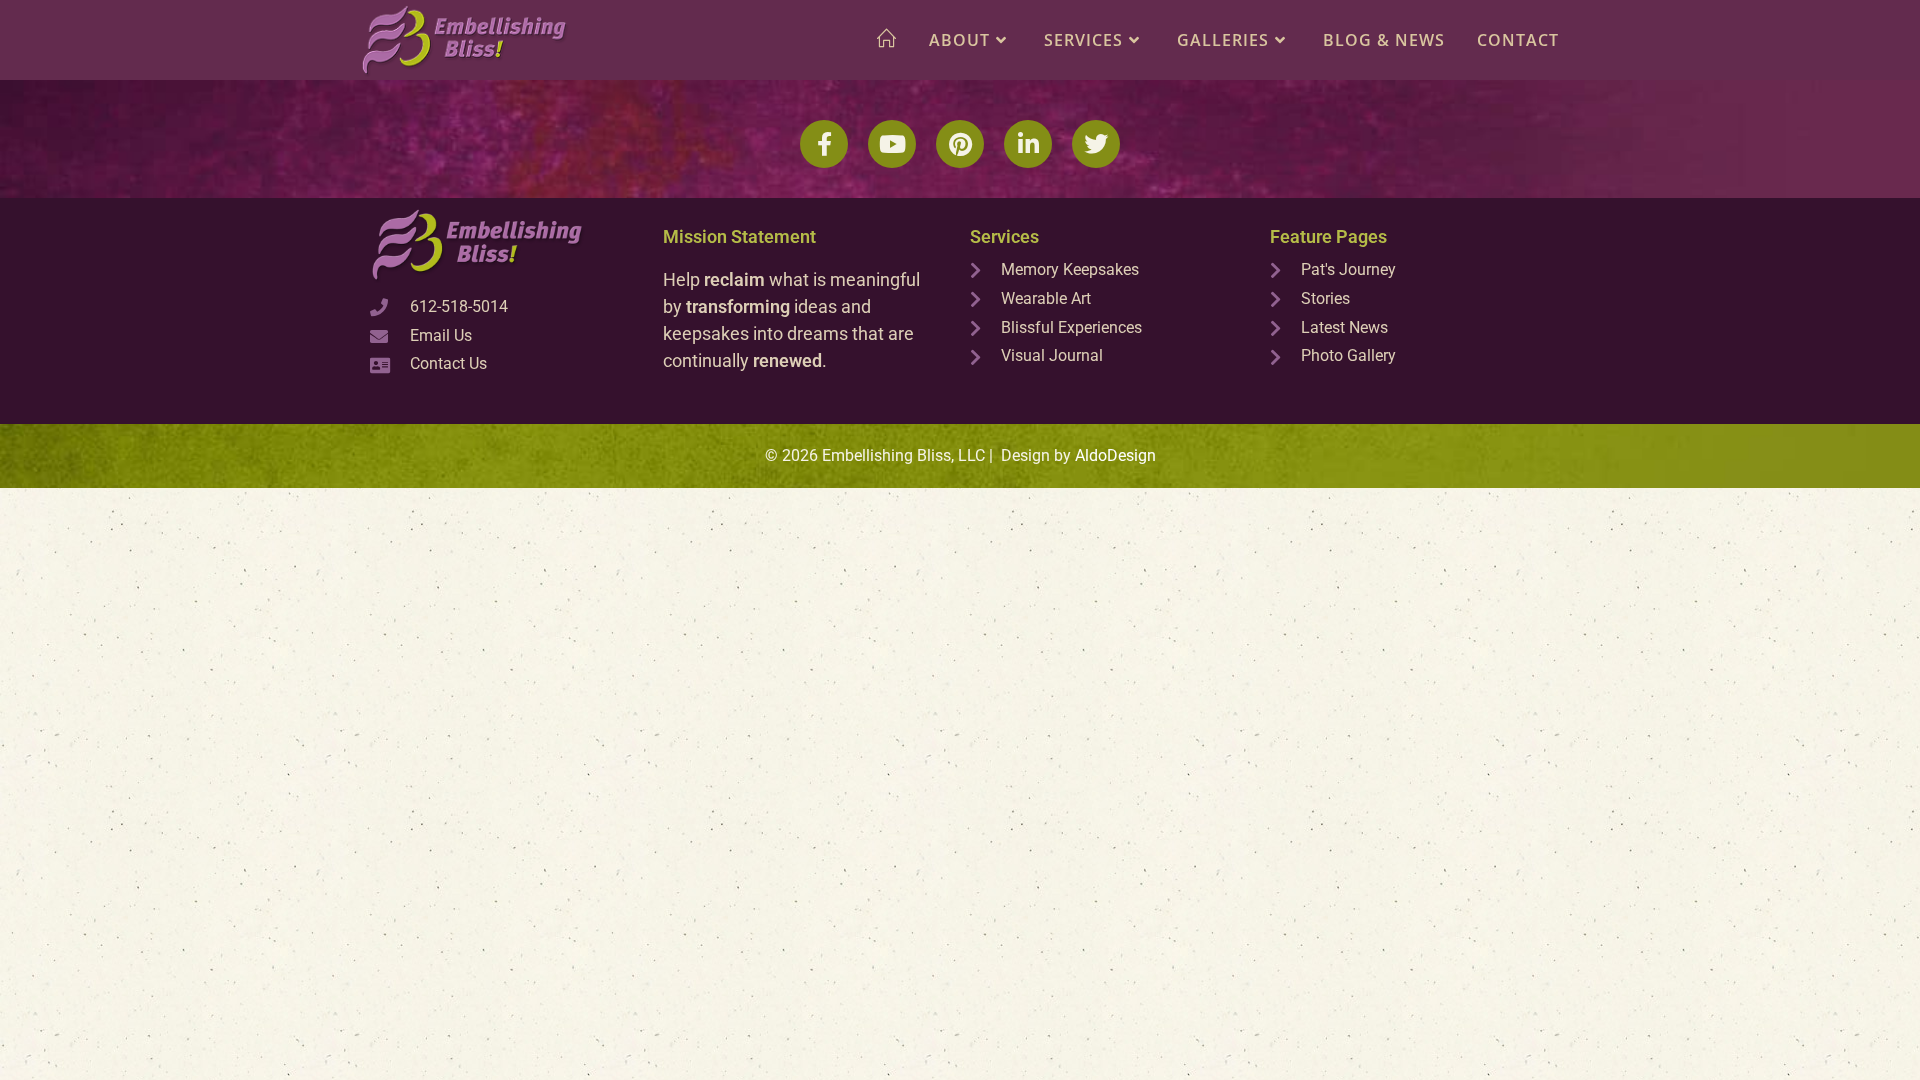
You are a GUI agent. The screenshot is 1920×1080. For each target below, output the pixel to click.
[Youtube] (892, 144)
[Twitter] (1096, 144)
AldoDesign (1115, 455)
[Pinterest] (960, 144)
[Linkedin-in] (1028, 144)
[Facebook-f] (824, 144)
